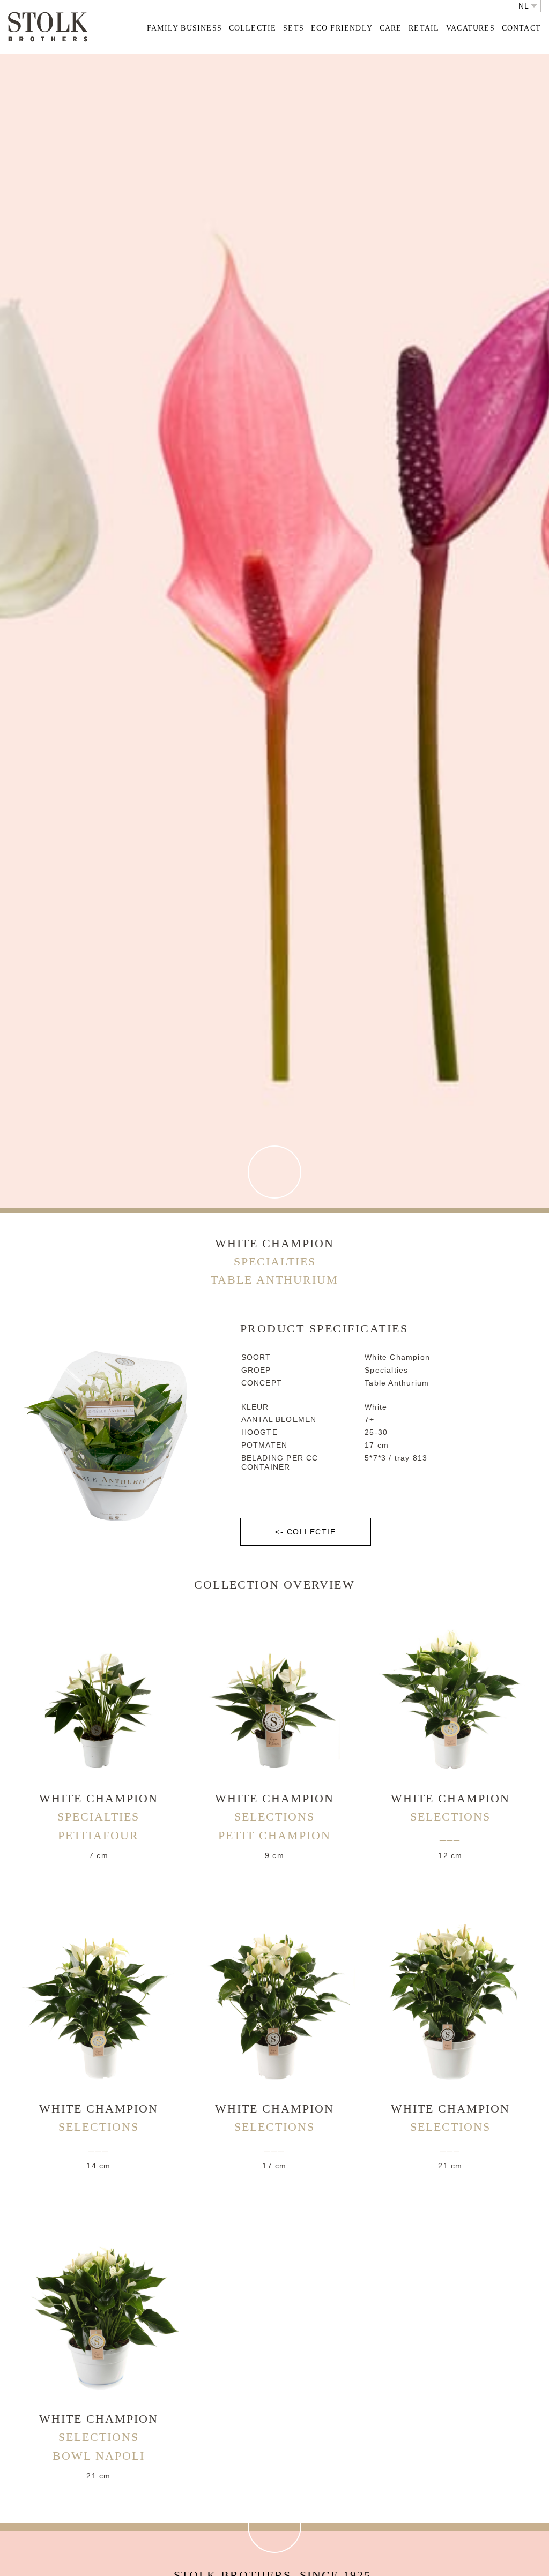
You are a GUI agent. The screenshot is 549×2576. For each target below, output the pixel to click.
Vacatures (470, 28)
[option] (110, 1429)
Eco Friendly (342, 28)
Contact (521, 28)
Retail (424, 28)
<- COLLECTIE (305, 1532)
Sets (294, 28)
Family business (184, 28)
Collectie (253, 28)
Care (391, 28)
